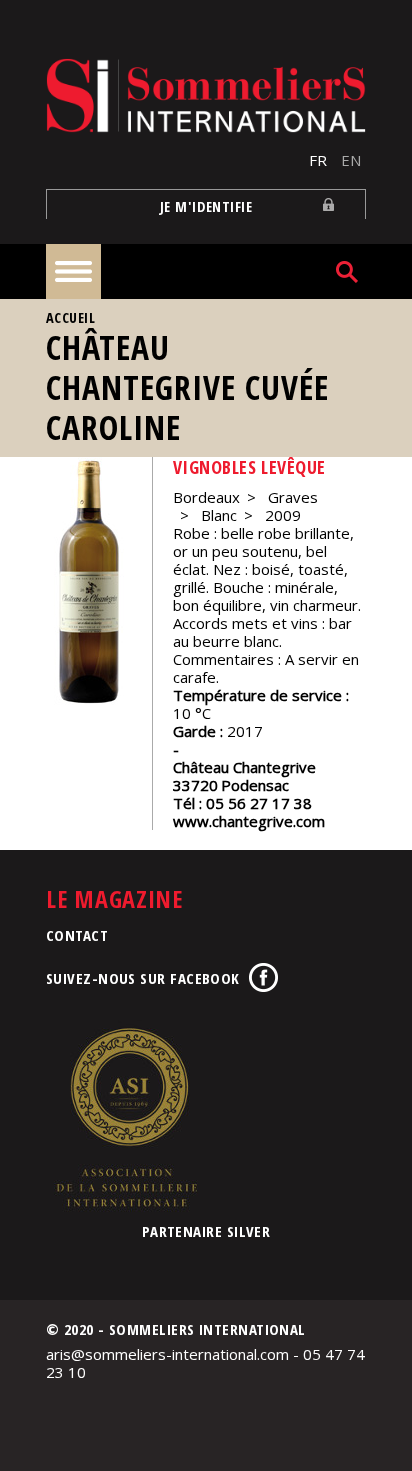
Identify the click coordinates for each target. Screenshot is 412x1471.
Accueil (70, 317)
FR (318, 160)
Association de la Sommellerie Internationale (126, 1117)
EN (351, 160)
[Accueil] (206, 95)
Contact (77, 935)
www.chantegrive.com (249, 821)
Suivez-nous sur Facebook (143, 978)
